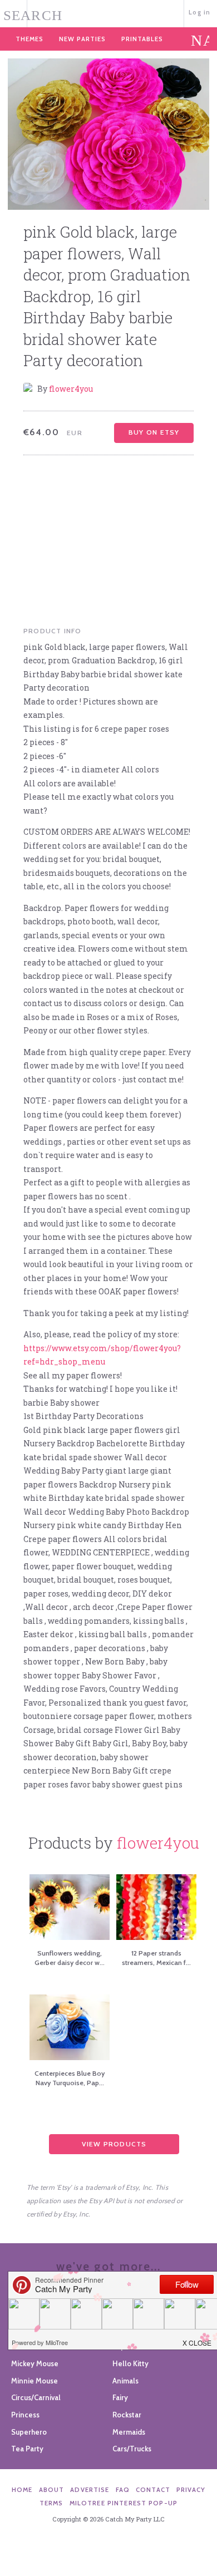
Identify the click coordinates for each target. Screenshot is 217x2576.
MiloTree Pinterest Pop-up (124, 2503)
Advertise (90, 2490)
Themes (29, 39)
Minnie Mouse (34, 2381)
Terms (51, 2503)
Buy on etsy (154, 432)
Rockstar (127, 2415)
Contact (153, 2490)
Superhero (29, 2432)
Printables (142, 39)
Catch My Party (108, 13)
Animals (125, 2381)
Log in (199, 12)
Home (22, 2490)
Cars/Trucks (132, 2449)
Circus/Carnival (36, 2397)
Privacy (191, 2490)
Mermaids (129, 2432)
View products (114, 2144)
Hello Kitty (130, 2363)
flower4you (71, 389)
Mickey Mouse (35, 2363)
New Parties (82, 39)
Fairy (120, 2397)
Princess (25, 2415)
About (52, 2490)
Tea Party (27, 2449)
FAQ (123, 2490)
